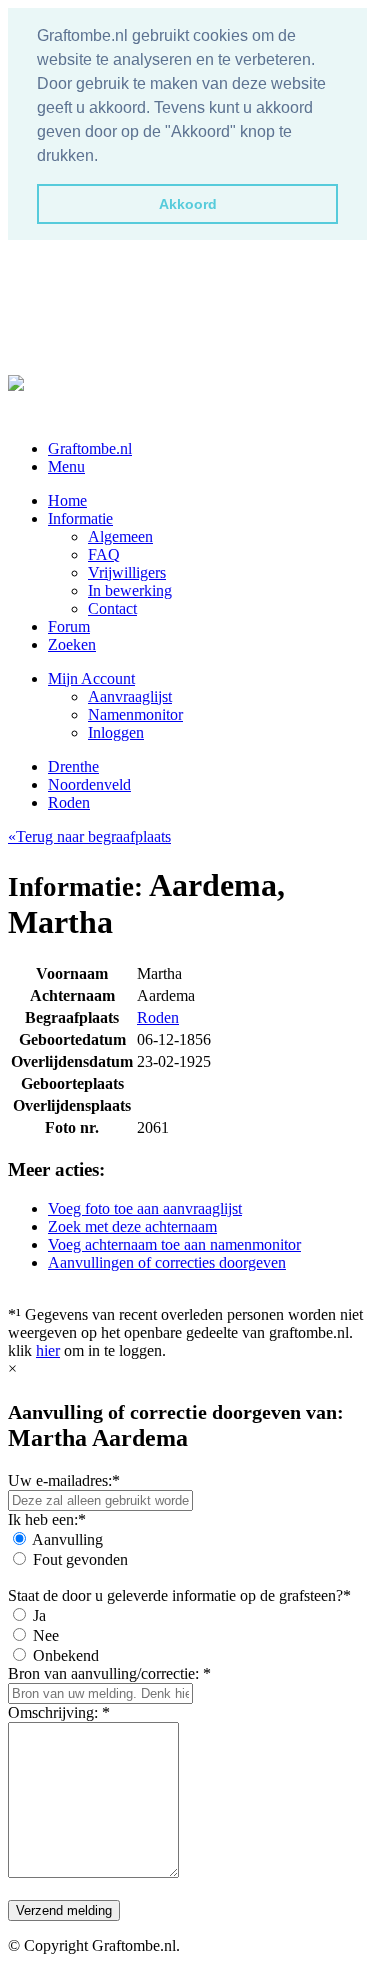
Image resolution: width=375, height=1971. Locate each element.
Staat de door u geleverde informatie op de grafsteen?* (179, 1595)
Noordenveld (89, 784)
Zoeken (72, 644)
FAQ (104, 554)
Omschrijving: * (59, 1712)
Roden (69, 802)
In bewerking (130, 590)
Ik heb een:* (47, 1519)
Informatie (80, 518)
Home (67, 500)
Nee (46, 1635)
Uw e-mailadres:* (64, 1480)
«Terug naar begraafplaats (89, 836)
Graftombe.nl (90, 448)
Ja (39, 1615)
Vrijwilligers (127, 572)
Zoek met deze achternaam (132, 1226)
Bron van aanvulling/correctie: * (109, 1673)
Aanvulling (67, 1539)
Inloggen (116, 732)
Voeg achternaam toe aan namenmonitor (174, 1244)
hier (48, 1350)
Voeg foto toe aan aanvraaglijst (145, 1208)
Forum (69, 626)
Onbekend (66, 1655)
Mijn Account (91, 678)
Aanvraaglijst (130, 696)
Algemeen (120, 536)
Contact (112, 608)
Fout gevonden (80, 1559)
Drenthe (73, 766)
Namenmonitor (135, 714)
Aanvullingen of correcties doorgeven (167, 1262)
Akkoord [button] (188, 204)
